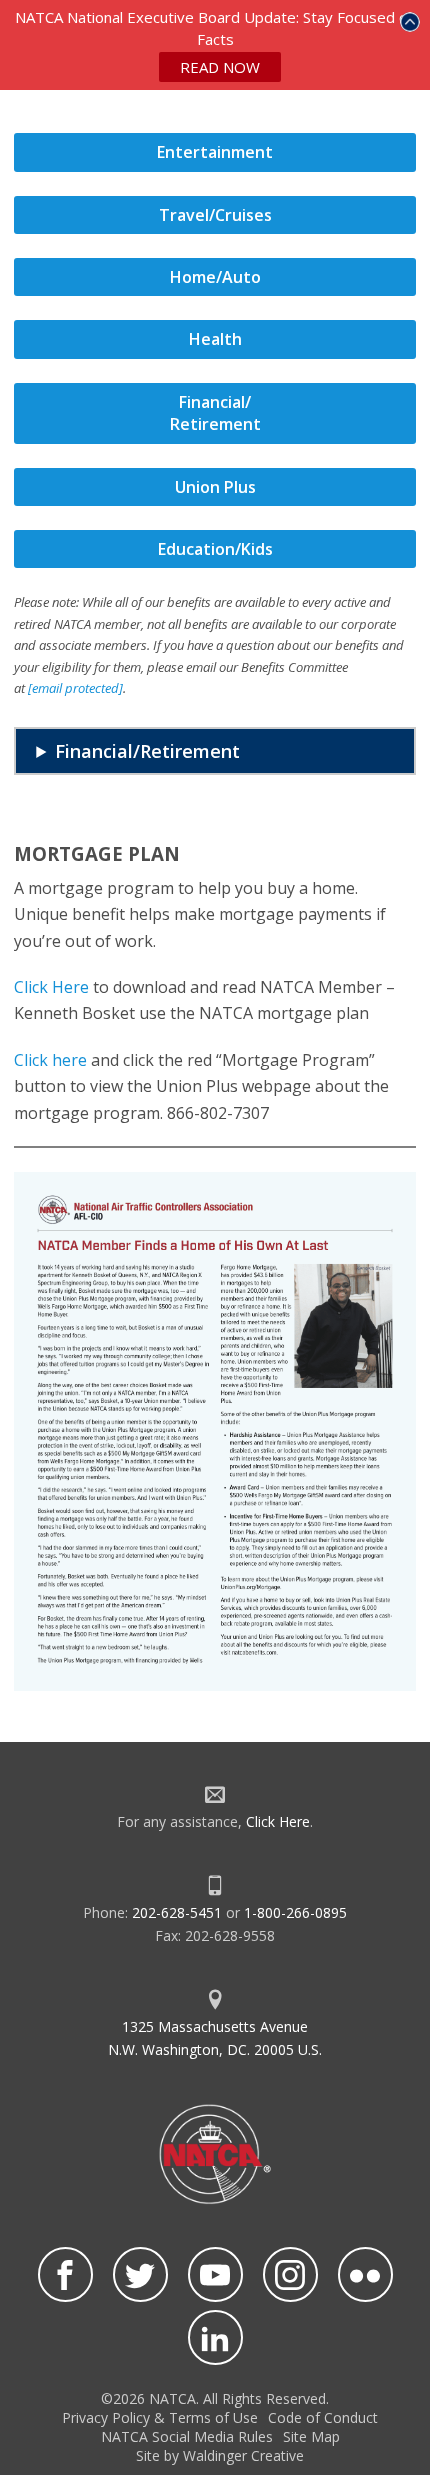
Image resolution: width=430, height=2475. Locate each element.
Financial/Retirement (147, 751)
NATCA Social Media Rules (187, 2436)
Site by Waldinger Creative (220, 2455)
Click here (50, 1060)
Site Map (311, 2436)
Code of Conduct (323, 2417)
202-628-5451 (177, 1912)
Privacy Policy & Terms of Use (160, 2417)
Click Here (51, 987)
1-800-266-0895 (295, 1912)
